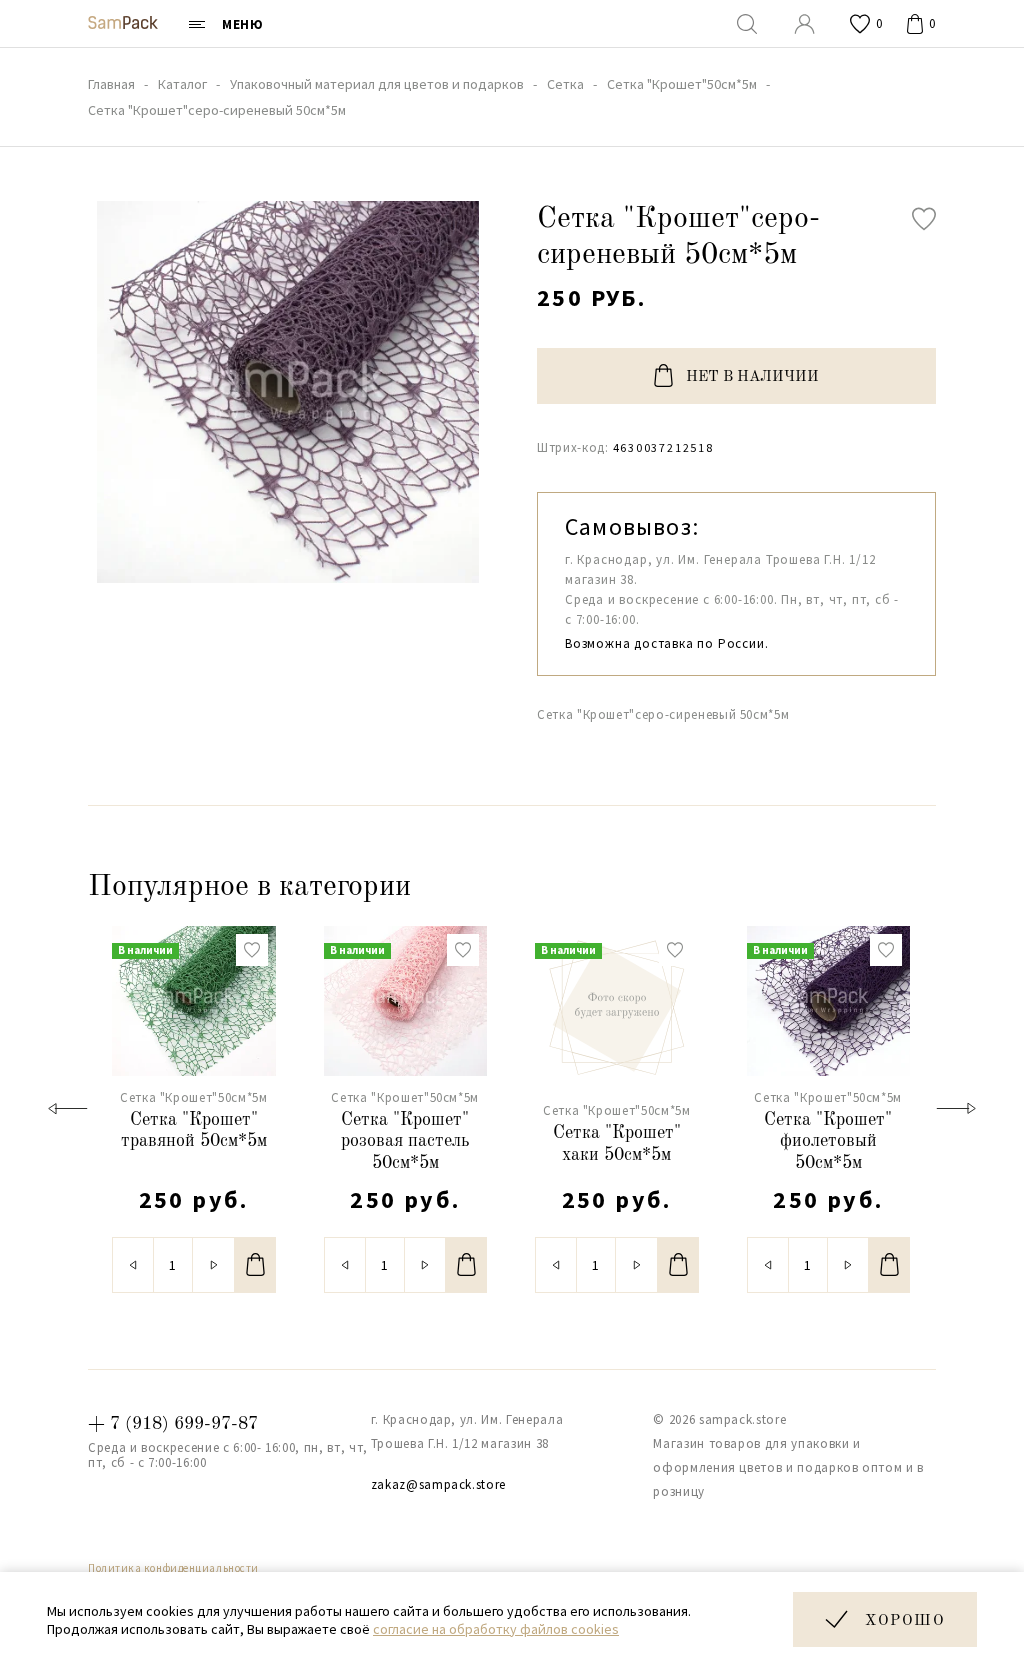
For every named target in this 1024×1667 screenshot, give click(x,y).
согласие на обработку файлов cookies (496, 1629)
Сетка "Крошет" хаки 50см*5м (617, 1144)
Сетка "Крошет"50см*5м (194, 1097)
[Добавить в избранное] (924, 219)
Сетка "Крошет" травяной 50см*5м (194, 1131)
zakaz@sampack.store (438, 1484)
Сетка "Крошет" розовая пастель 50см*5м (405, 1141)
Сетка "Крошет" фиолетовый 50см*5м (828, 1141)
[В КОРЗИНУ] (255, 1265)
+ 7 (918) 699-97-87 (173, 1424)
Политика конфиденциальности (173, 1568)
